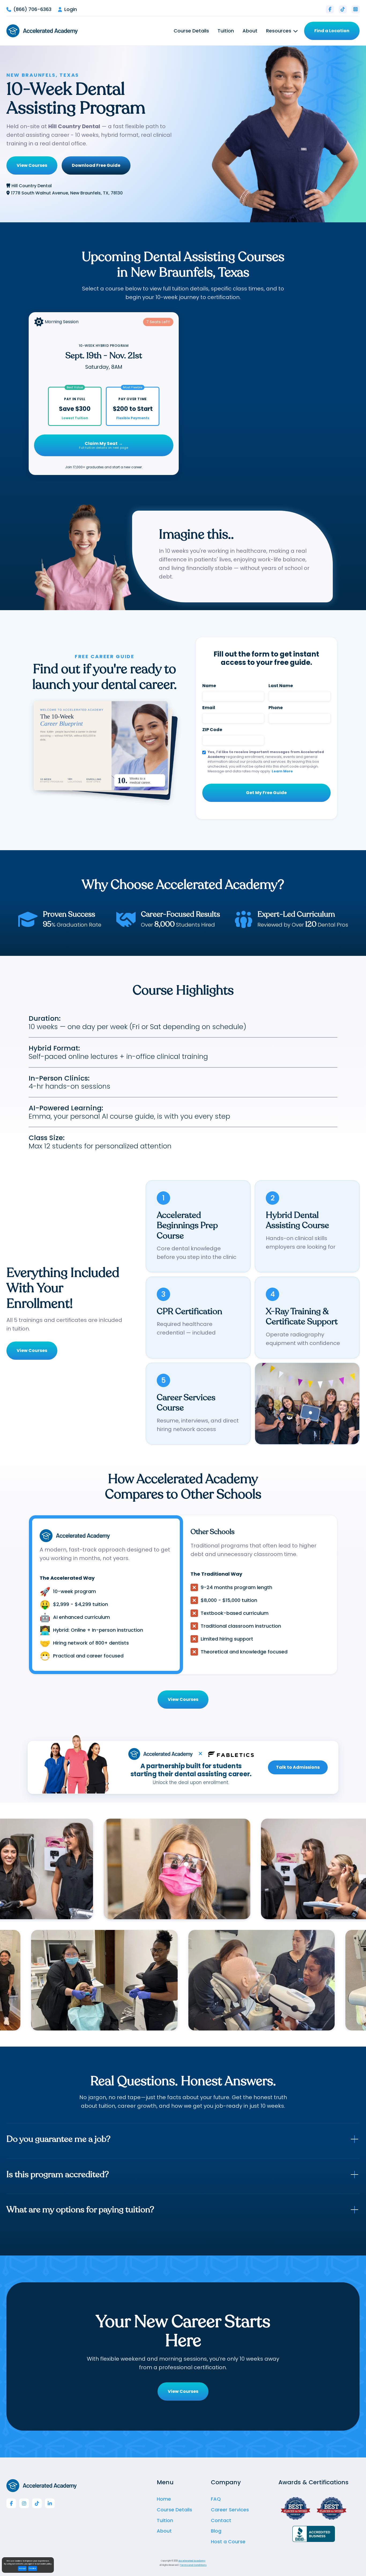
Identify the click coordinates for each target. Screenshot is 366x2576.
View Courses (32, 165)
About (250, 31)
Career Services (230, 2510)
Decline (33, 2568)
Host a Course (228, 2542)
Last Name (281, 686)
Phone (276, 708)
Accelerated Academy (192, 2561)
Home (164, 2499)
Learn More (282, 771)
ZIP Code (212, 730)
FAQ (216, 2499)
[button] (282, 31)
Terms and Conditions (193, 2565)
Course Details (191, 31)
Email (209, 708)
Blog (216, 2531)
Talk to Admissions (298, 1767)
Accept (22, 2568)
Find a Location (332, 31)
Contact (221, 2520)
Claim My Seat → (104, 445)
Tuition (226, 31)
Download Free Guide (96, 165)
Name (209, 686)
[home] (42, 31)
